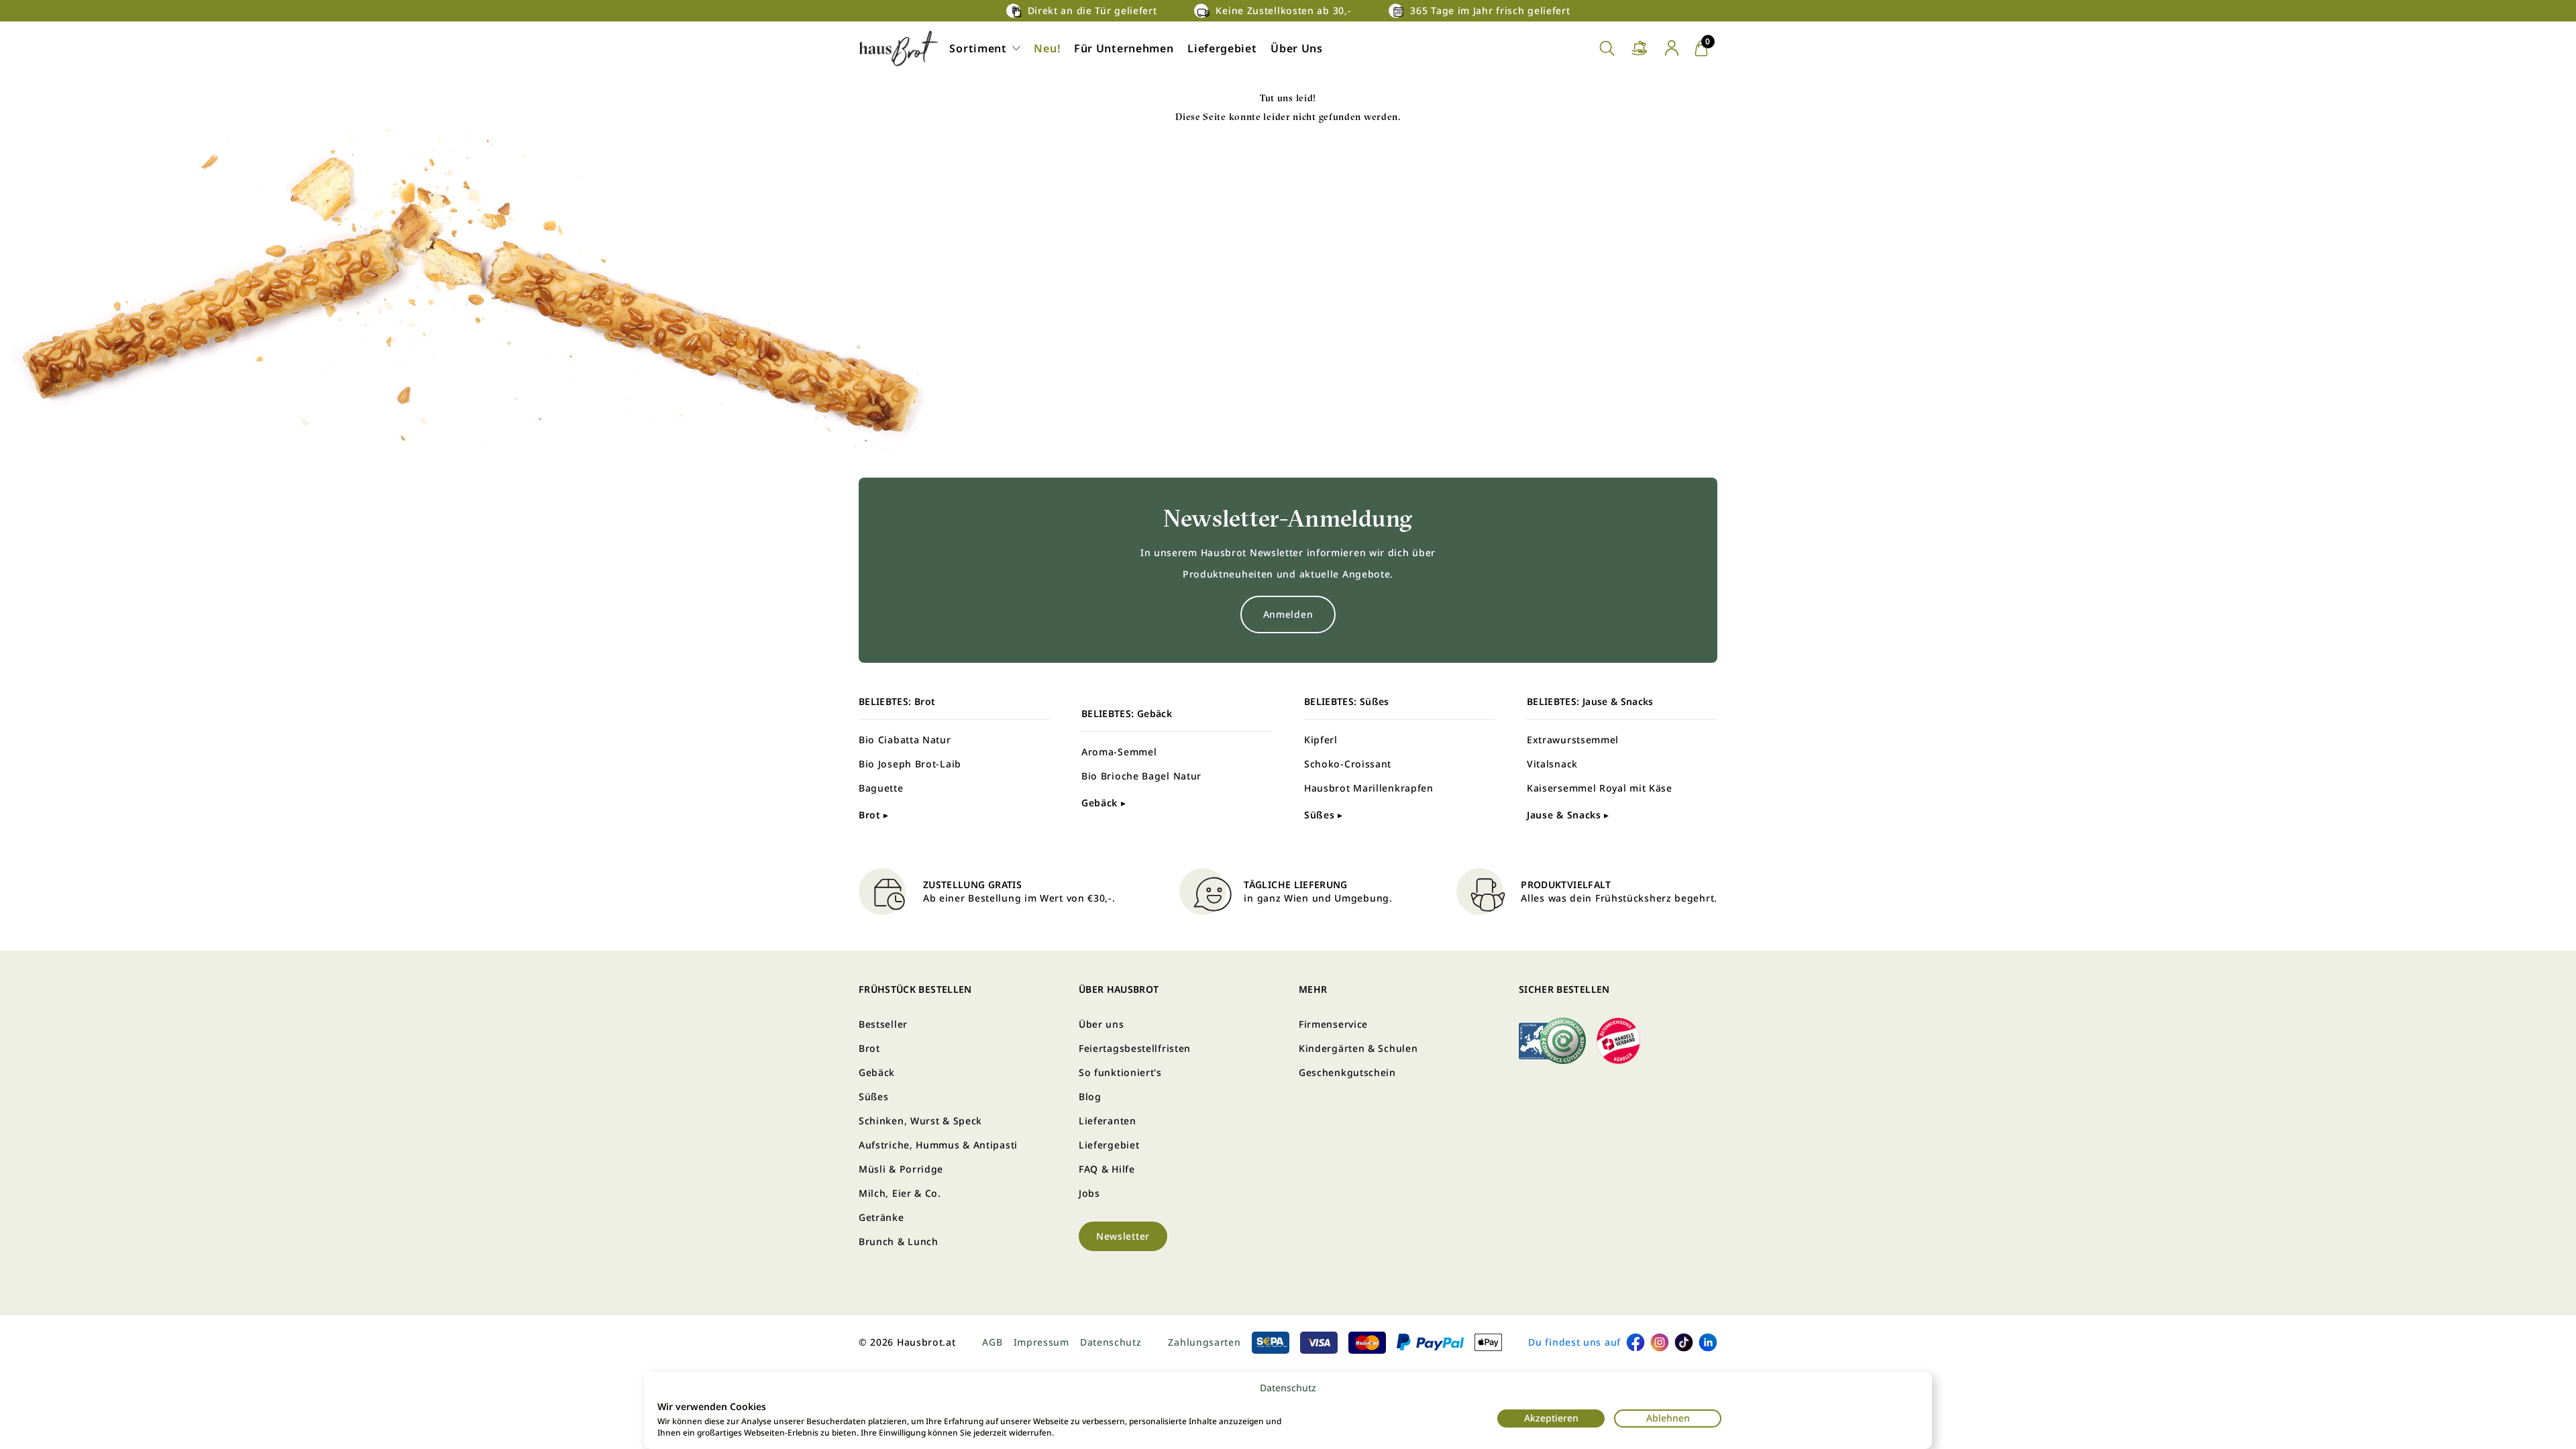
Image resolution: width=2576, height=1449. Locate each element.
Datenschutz (1288, 1388)
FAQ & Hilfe (1107, 1169)
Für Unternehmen (1124, 48)
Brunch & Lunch (899, 1241)
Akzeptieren (1551, 1418)
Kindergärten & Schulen (1358, 1048)
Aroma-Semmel (1119, 752)
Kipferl (1321, 740)
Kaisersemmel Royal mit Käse (1600, 788)
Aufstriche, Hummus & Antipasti (938, 1145)
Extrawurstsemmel (1573, 740)
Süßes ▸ (1324, 815)
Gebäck (877, 1072)
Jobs (1089, 1193)
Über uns (1102, 1024)
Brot (869, 1048)
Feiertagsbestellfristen (1135, 1048)
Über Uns (1297, 48)
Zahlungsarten (1204, 1342)
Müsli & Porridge (901, 1169)
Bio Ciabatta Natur (905, 740)
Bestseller (883, 1024)
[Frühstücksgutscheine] (1640, 49)
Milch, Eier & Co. (900, 1193)
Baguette (881, 788)
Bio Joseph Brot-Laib (910, 764)
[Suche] (1607, 49)
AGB (992, 1342)
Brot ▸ (874, 815)
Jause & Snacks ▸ (1568, 815)
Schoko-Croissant (1348, 764)
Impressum (1041, 1342)
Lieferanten (1108, 1121)
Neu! (1047, 48)
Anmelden (1288, 614)
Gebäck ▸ (1104, 803)
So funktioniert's (1120, 1072)
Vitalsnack (1552, 764)
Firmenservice (1333, 1024)
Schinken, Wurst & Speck (920, 1121)
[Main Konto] (1672, 48)
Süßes (874, 1096)
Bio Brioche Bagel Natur (1141, 776)
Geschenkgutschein (1347, 1072)
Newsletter (1123, 1236)
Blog (1090, 1096)
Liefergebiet (1222, 48)
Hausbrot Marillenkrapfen (1369, 788)
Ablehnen (1668, 1418)
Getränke (881, 1217)
